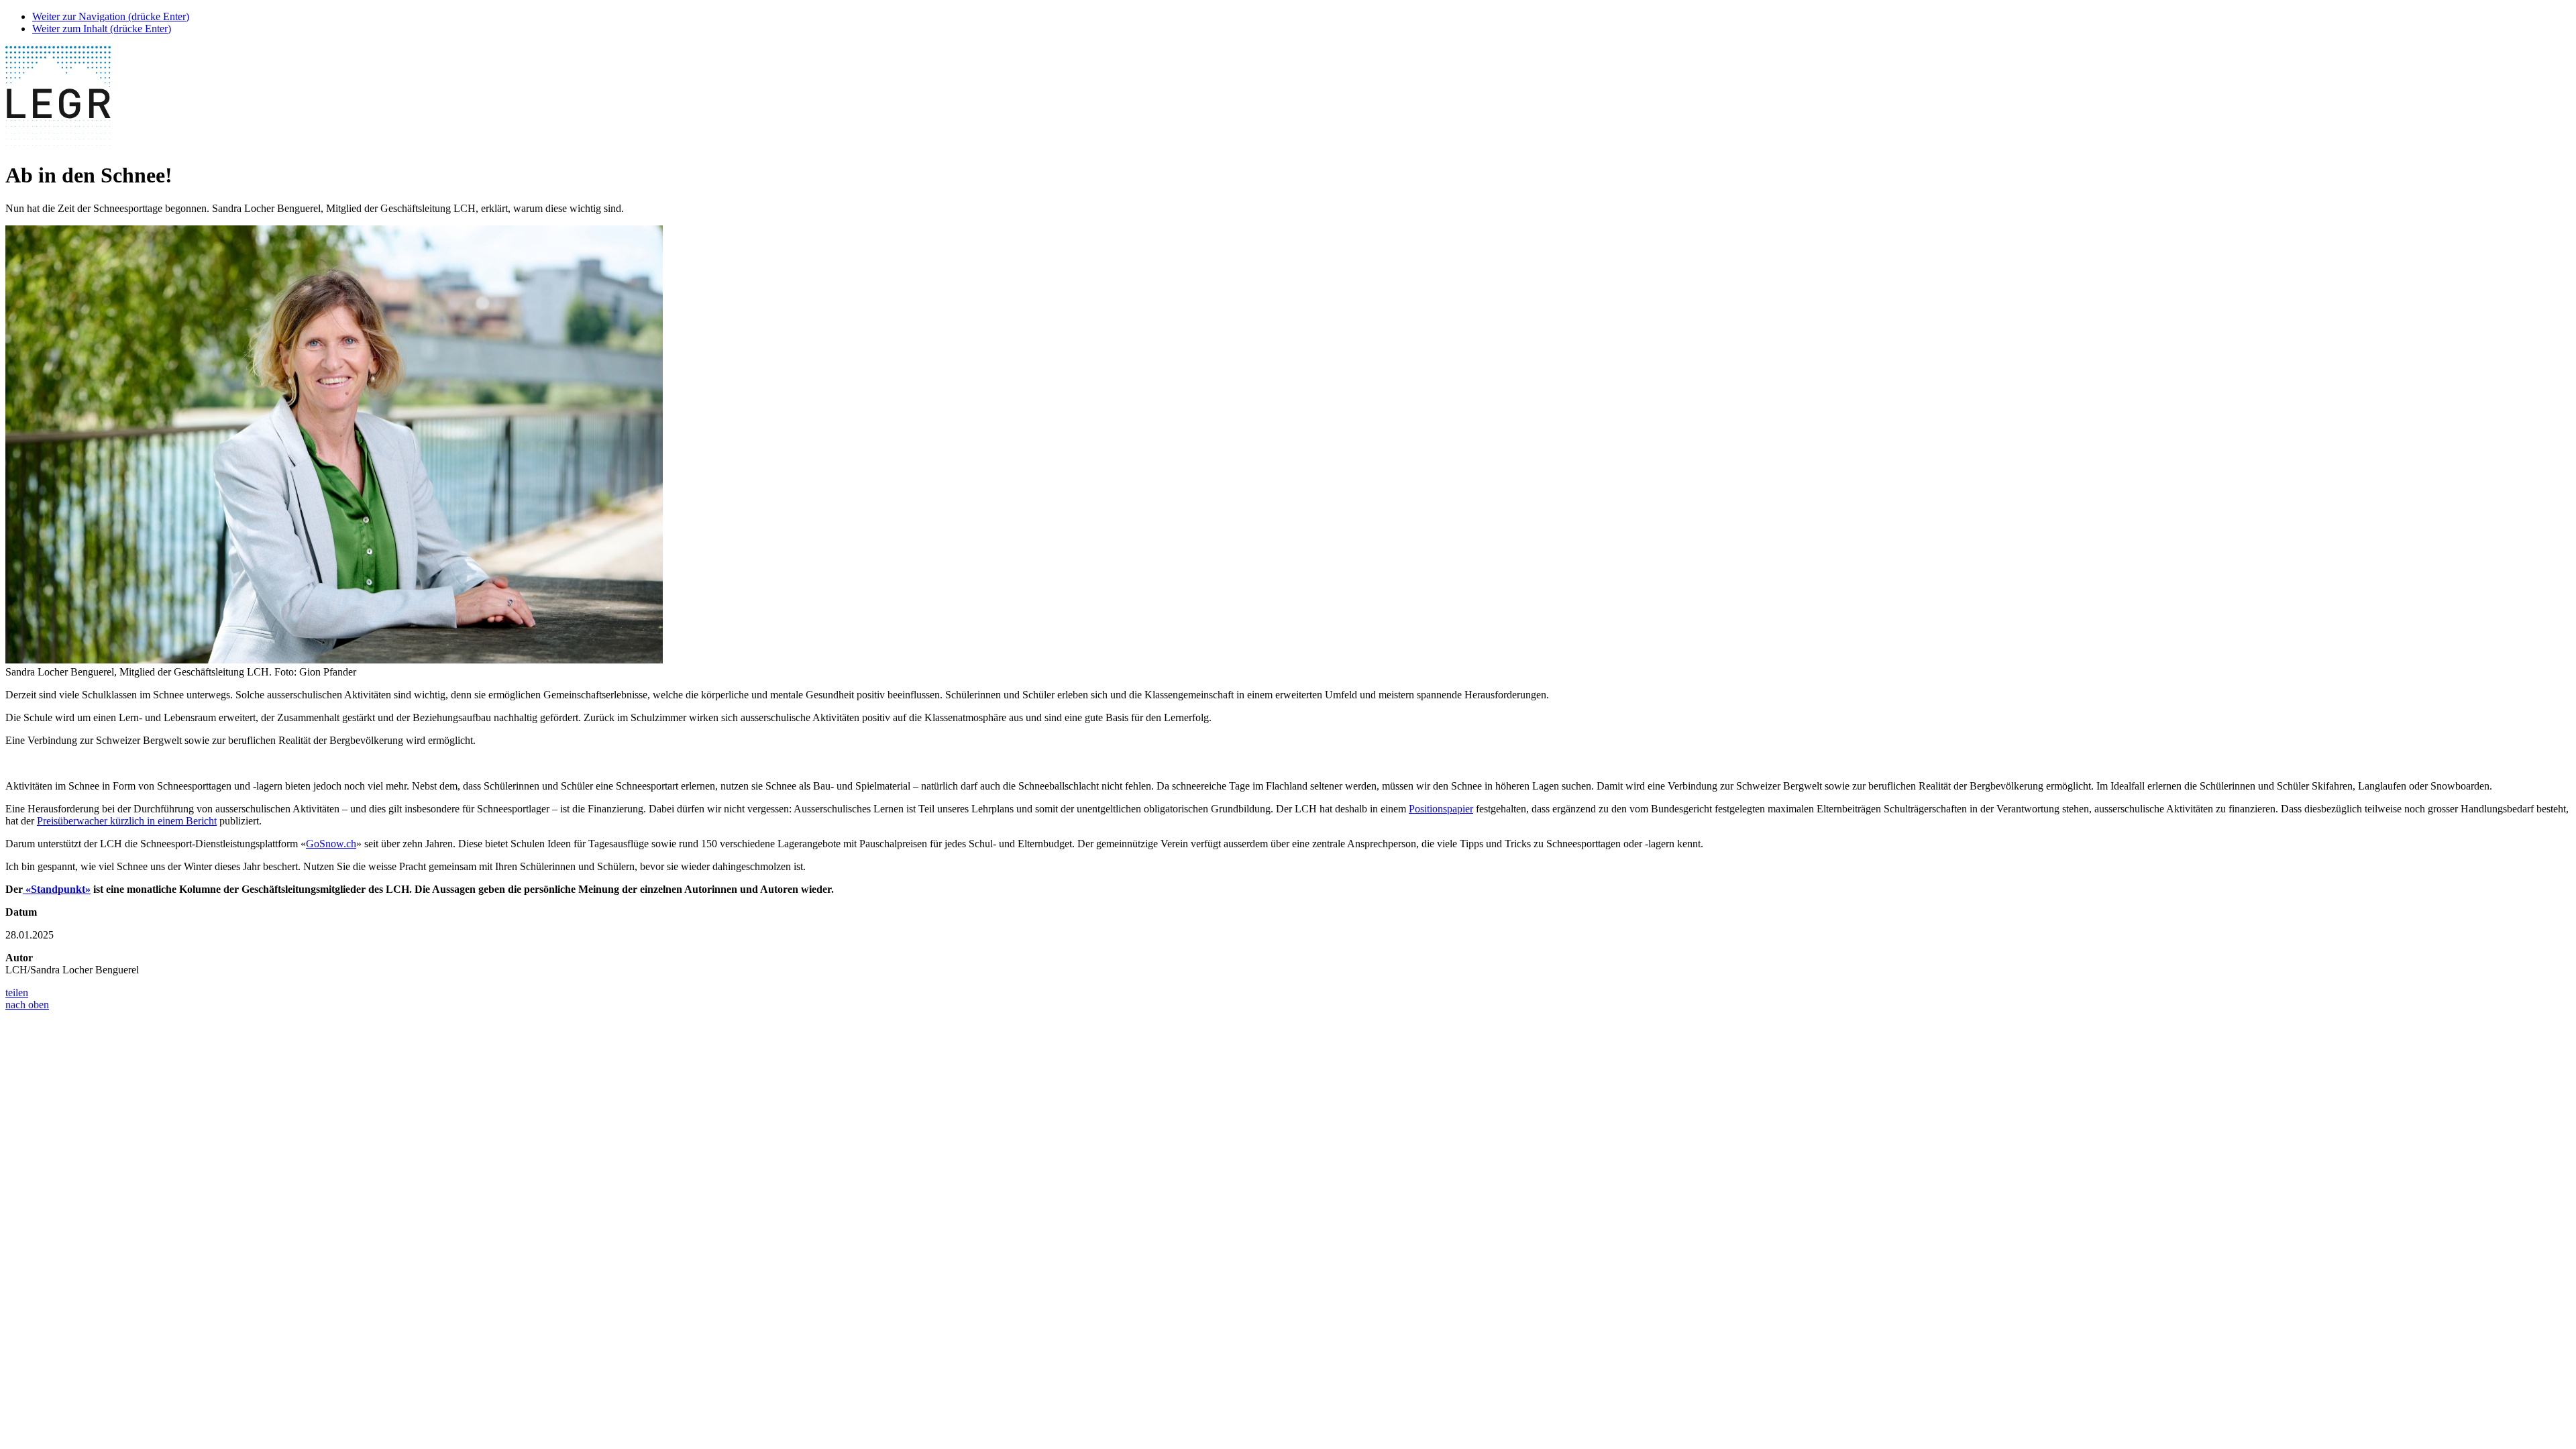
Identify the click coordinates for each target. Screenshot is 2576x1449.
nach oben (27, 1005)
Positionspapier (1441, 809)
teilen (17, 992)
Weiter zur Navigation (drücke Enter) (111, 16)
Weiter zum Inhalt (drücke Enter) (102, 29)
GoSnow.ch (331, 844)
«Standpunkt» (57, 889)
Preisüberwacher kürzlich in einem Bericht (127, 821)
